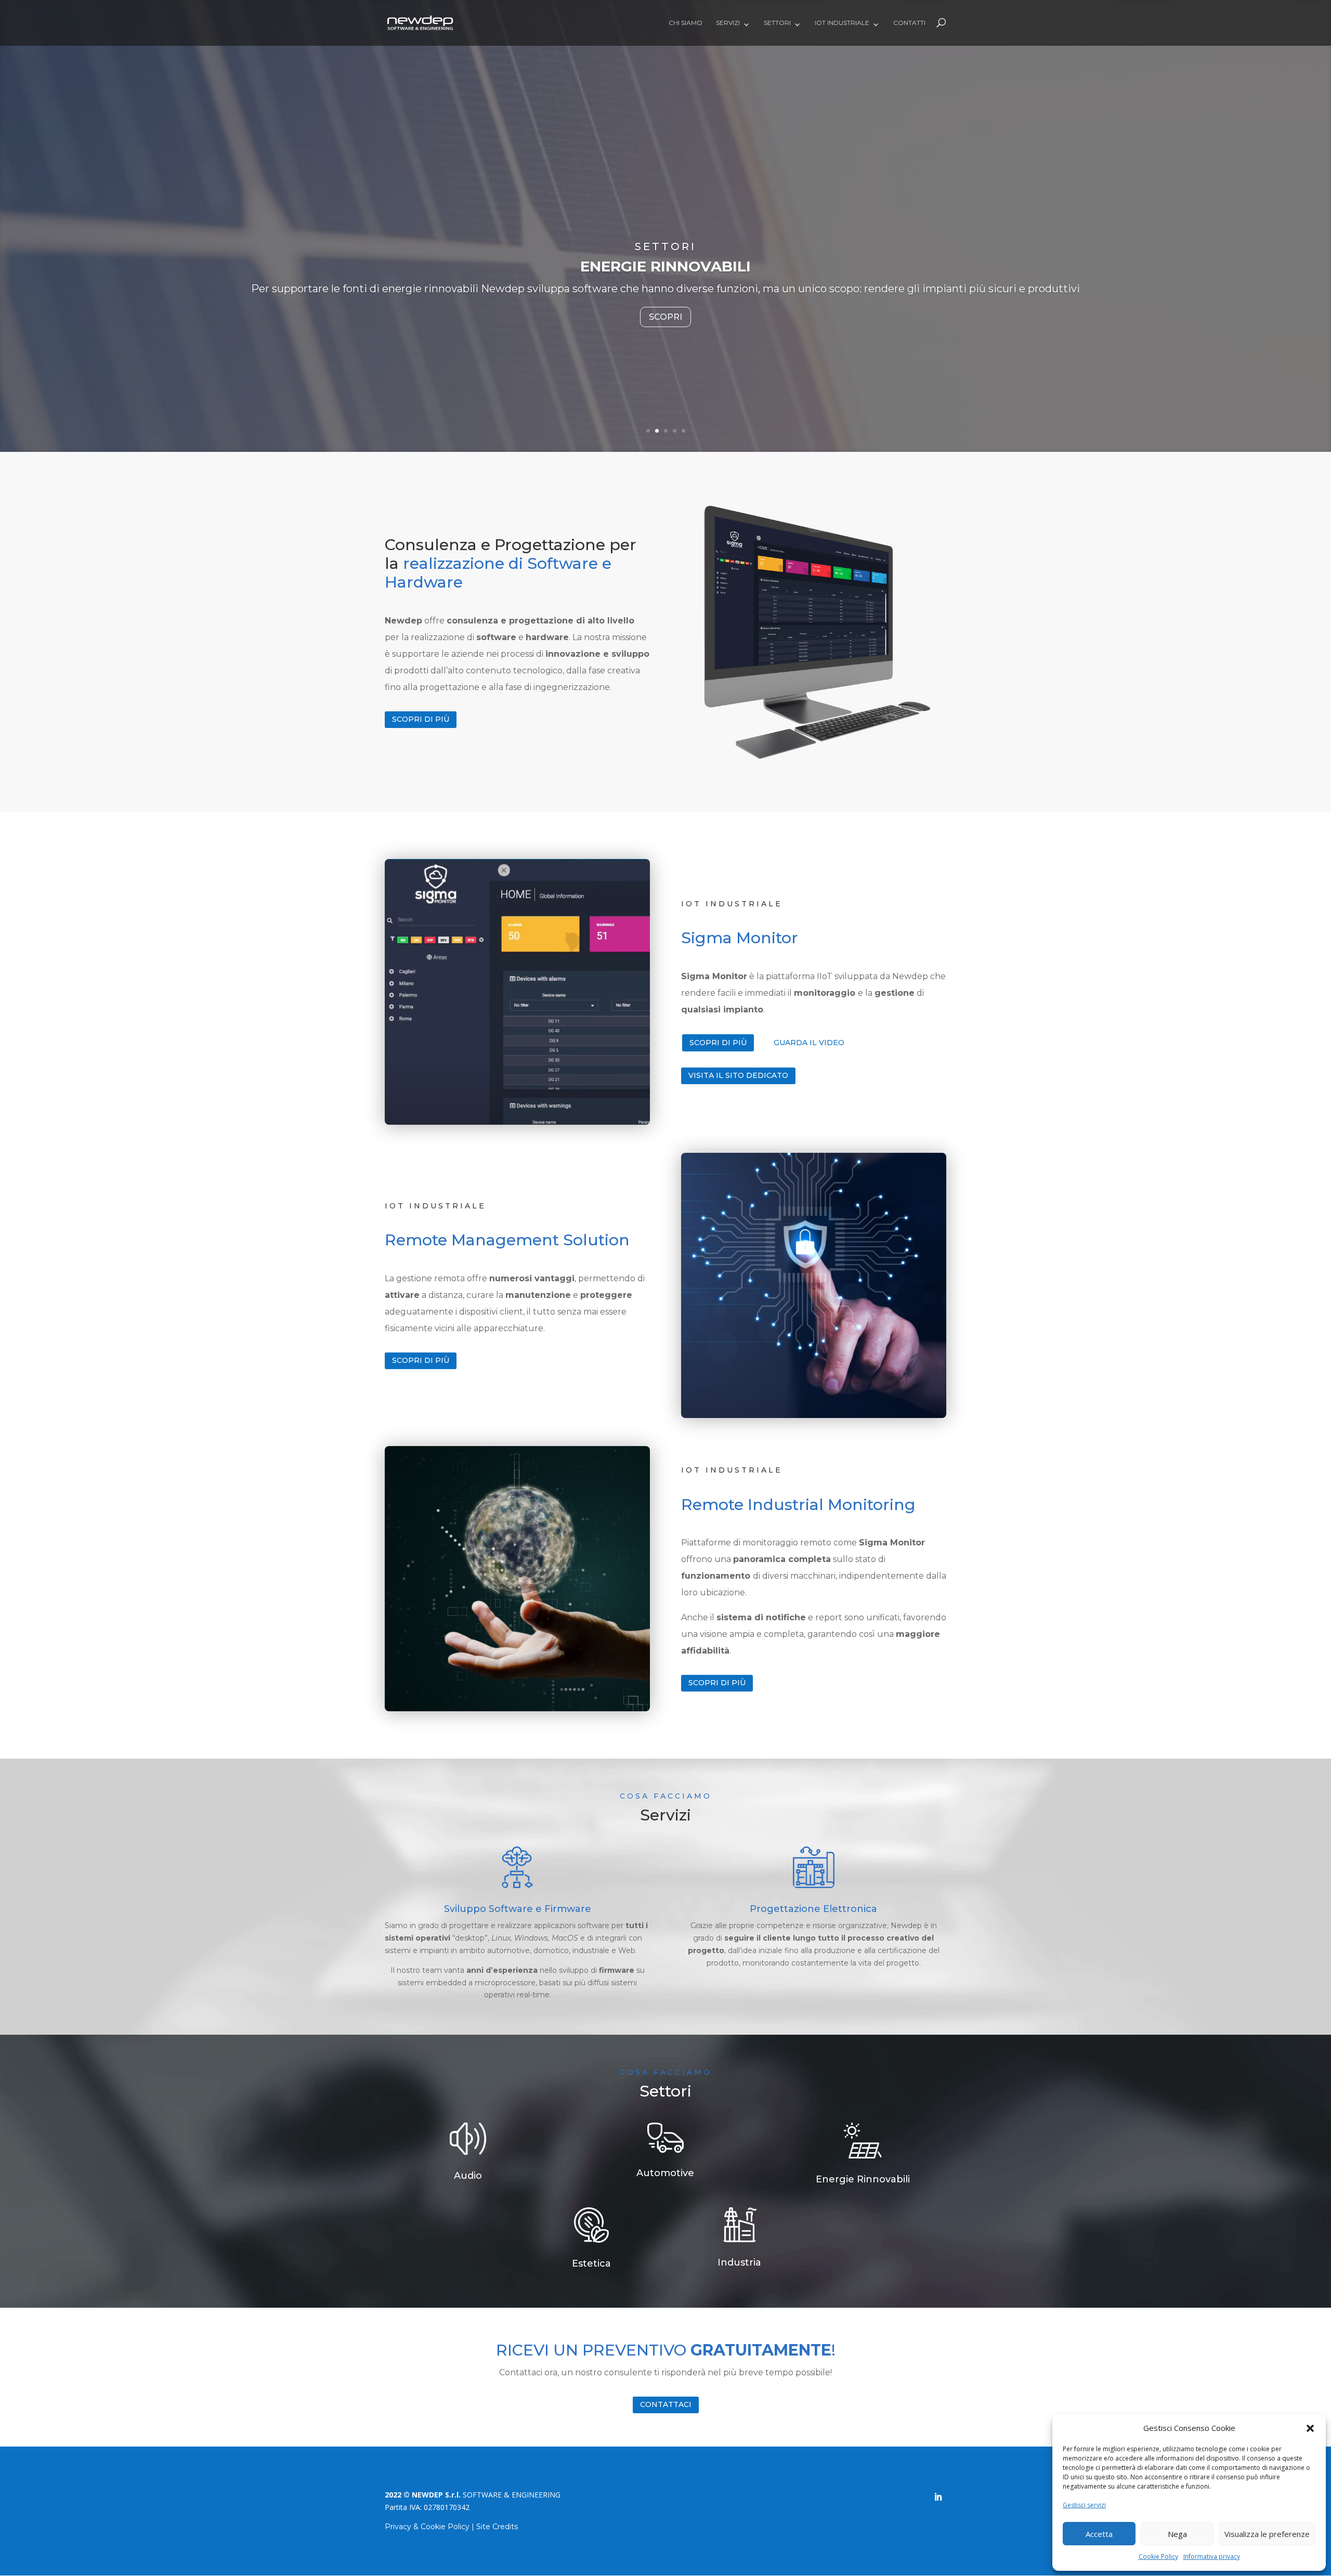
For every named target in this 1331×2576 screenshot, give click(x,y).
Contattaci (666, 2404)
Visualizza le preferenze (1267, 2534)
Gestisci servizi (1084, 2505)
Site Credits (497, 2527)
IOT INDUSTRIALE (842, 23)
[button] (1310, 2428)
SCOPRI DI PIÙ (718, 1043)
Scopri (665, 325)
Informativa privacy (1212, 2557)
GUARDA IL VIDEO (809, 1043)
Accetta (1099, 2534)
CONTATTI (909, 23)
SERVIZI (728, 23)
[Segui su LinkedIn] (938, 2497)
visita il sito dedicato (738, 1075)
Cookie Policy (1158, 2557)
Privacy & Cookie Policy (427, 2527)
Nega (1177, 2534)
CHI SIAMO (686, 23)
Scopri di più (421, 719)
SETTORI (777, 23)
